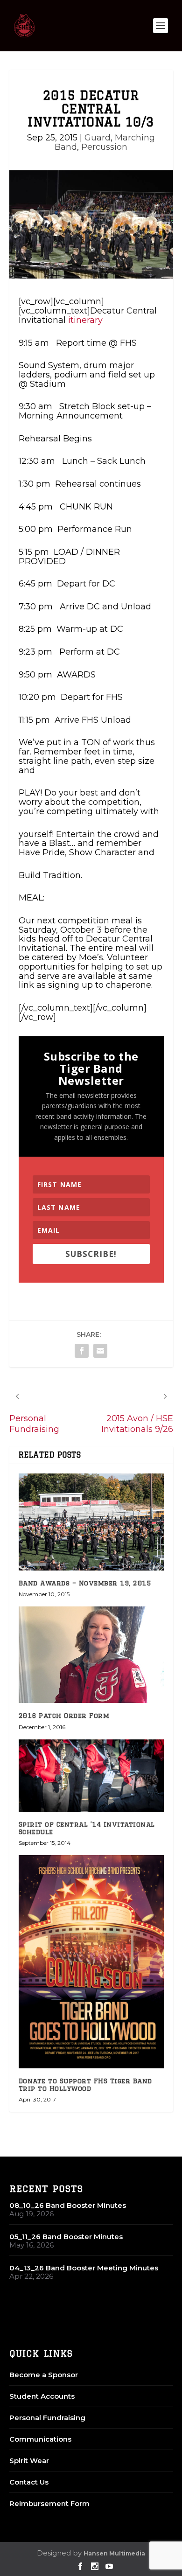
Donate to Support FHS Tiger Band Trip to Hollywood (85, 2084)
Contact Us (29, 2482)
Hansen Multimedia (114, 2553)
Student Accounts (42, 2396)
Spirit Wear (29, 2461)
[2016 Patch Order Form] (91, 1655)
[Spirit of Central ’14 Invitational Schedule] (91, 1776)
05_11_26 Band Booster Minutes (66, 2237)
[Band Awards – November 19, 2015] (91, 1522)
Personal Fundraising (47, 2418)
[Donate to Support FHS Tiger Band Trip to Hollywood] (91, 1962)
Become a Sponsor (44, 2375)
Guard (98, 138)
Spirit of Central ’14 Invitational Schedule (87, 1828)
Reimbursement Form (49, 2503)
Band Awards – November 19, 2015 (85, 1583)
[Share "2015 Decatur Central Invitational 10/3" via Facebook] (82, 1351)
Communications (40, 2439)
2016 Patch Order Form (64, 1716)
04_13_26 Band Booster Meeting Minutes (84, 2268)
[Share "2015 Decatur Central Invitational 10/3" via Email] (100, 1351)
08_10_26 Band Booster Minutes (68, 2205)
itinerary (85, 320)
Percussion (104, 147)
